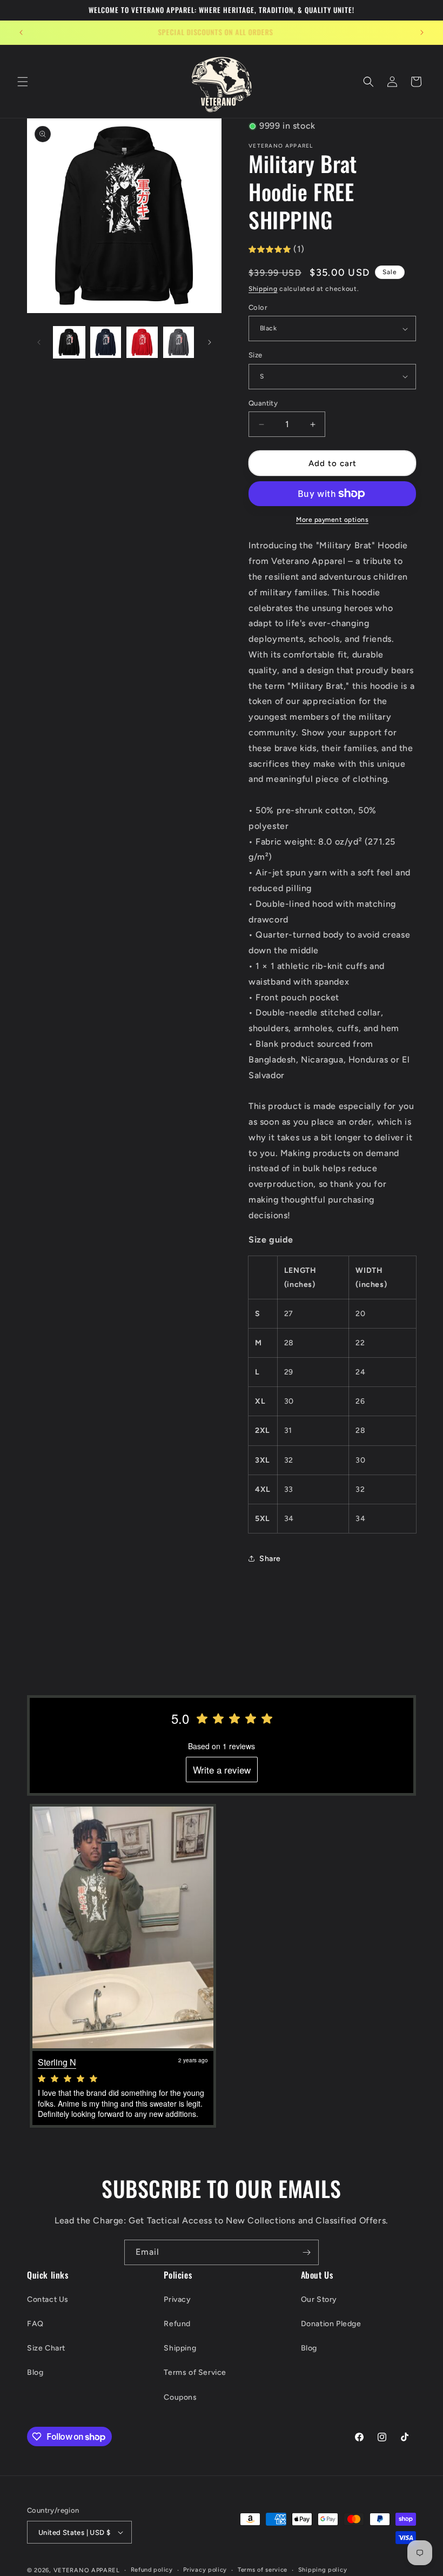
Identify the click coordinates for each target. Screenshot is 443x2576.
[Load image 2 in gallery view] (106, 342)
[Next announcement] (422, 32)
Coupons (180, 2397)
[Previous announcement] (21, 32)
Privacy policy (205, 2570)
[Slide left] (39, 342)
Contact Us (48, 2299)
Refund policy (152, 2570)
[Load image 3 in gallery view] (142, 342)
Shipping (263, 289)
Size (256, 355)
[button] (23, 82)
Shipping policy (323, 2570)
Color (258, 307)
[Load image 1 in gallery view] (69, 342)
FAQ (35, 2324)
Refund (177, 2324)
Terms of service (263, 2570)
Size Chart (46, 2348)
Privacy (177, 2299)
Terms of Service (195, 2372)
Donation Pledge (331, 2324)
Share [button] (270, 1559)
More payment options (332, 520)
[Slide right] (210, 342)
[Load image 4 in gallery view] (179, 342)
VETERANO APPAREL (87, 2570)
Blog (35, 2372)
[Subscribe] (306, 2252)
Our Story (319, 2299)
